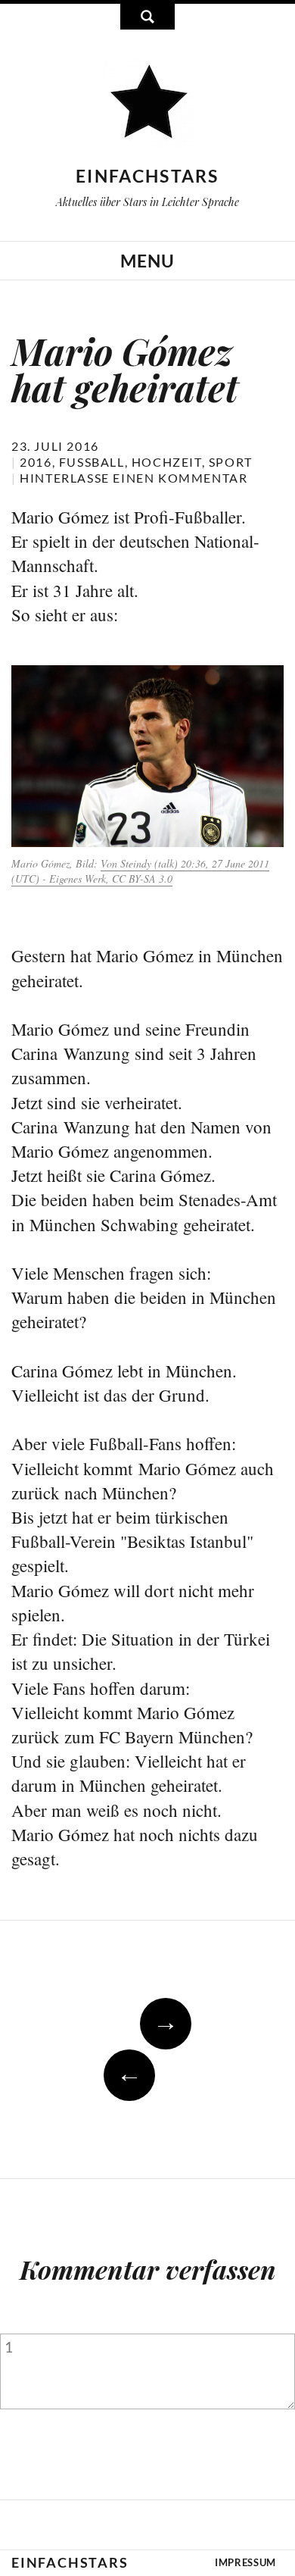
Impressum (245, 2562)
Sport (231, 462)
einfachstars (147, 176)
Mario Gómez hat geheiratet (125, 369)
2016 (36, 462)
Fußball (92, 462)
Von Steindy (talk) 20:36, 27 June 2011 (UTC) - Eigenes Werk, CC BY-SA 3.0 (140, 871)
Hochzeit (167, 462)
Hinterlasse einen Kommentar (134, 478)
